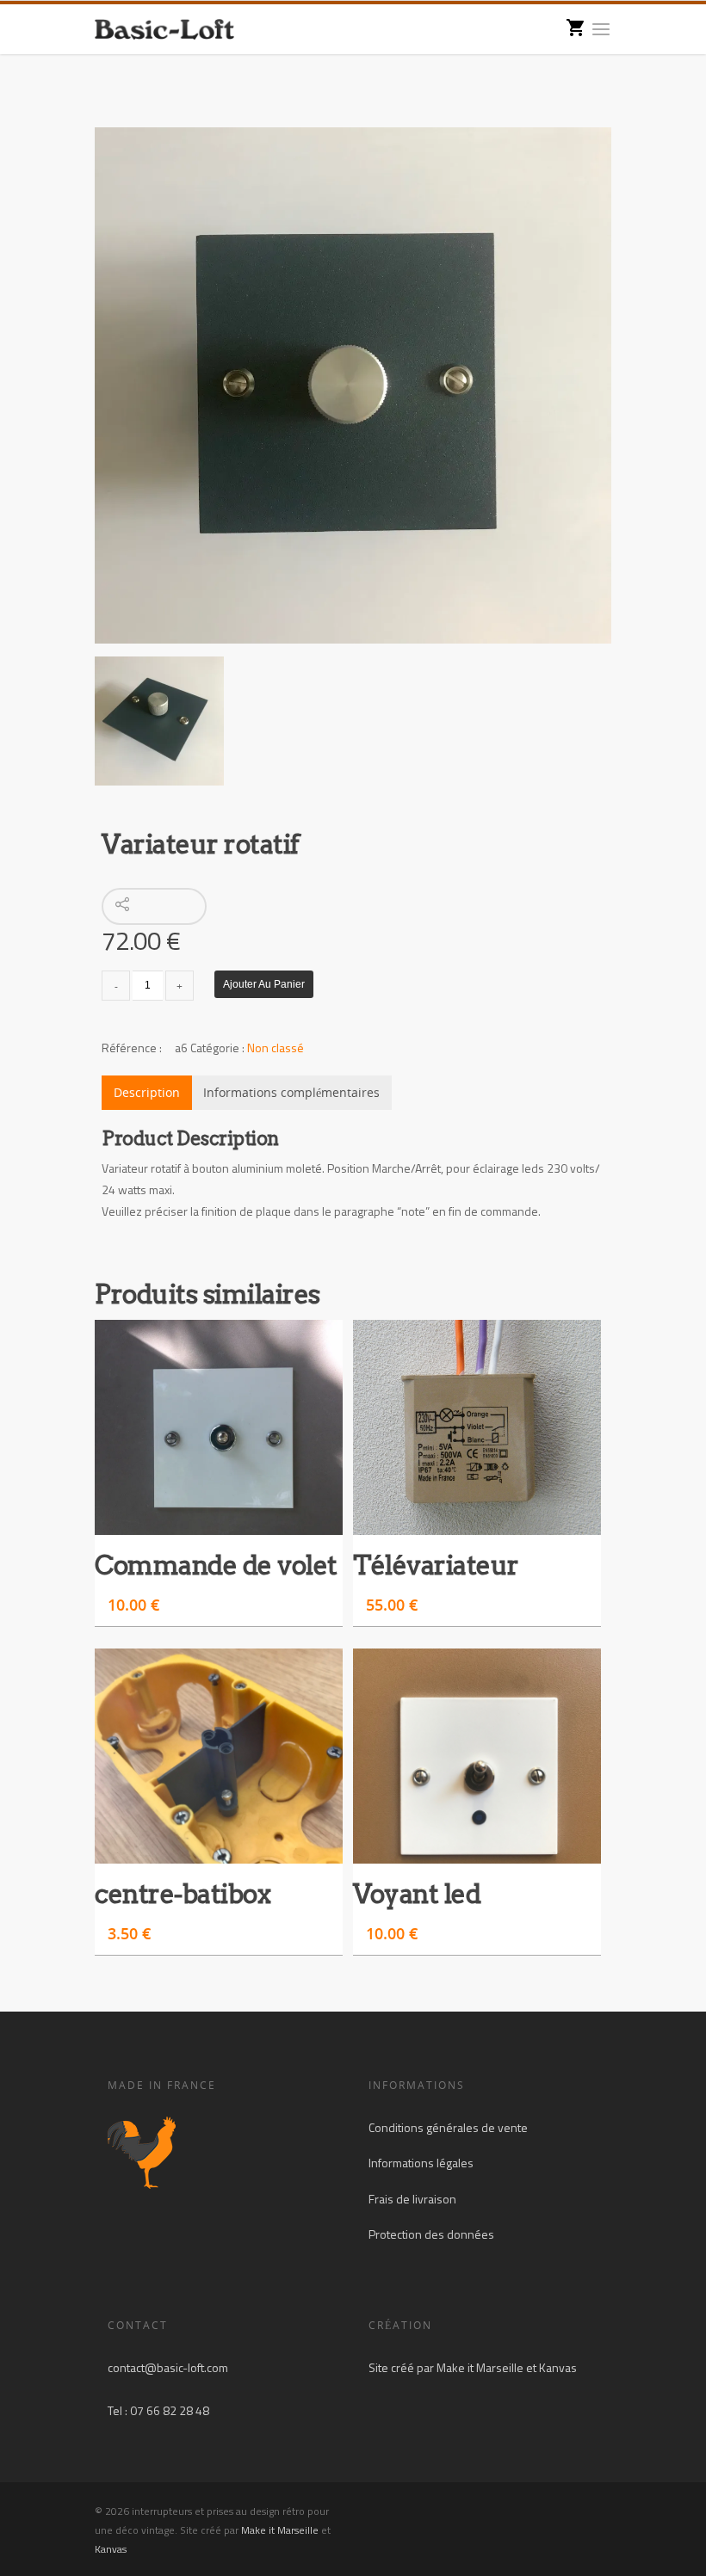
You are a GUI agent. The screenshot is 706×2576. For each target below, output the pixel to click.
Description (147, 1092)
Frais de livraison (412, 2199)
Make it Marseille (480, 2367)
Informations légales (421, 2163)
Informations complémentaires (291, 1092)
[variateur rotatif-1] (353, 385)
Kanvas (558, 2367)
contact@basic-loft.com (168, 2367)
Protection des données (431, 2234)
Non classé (276, 1048)
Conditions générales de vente (448, 2127)
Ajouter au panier (264, 984)
